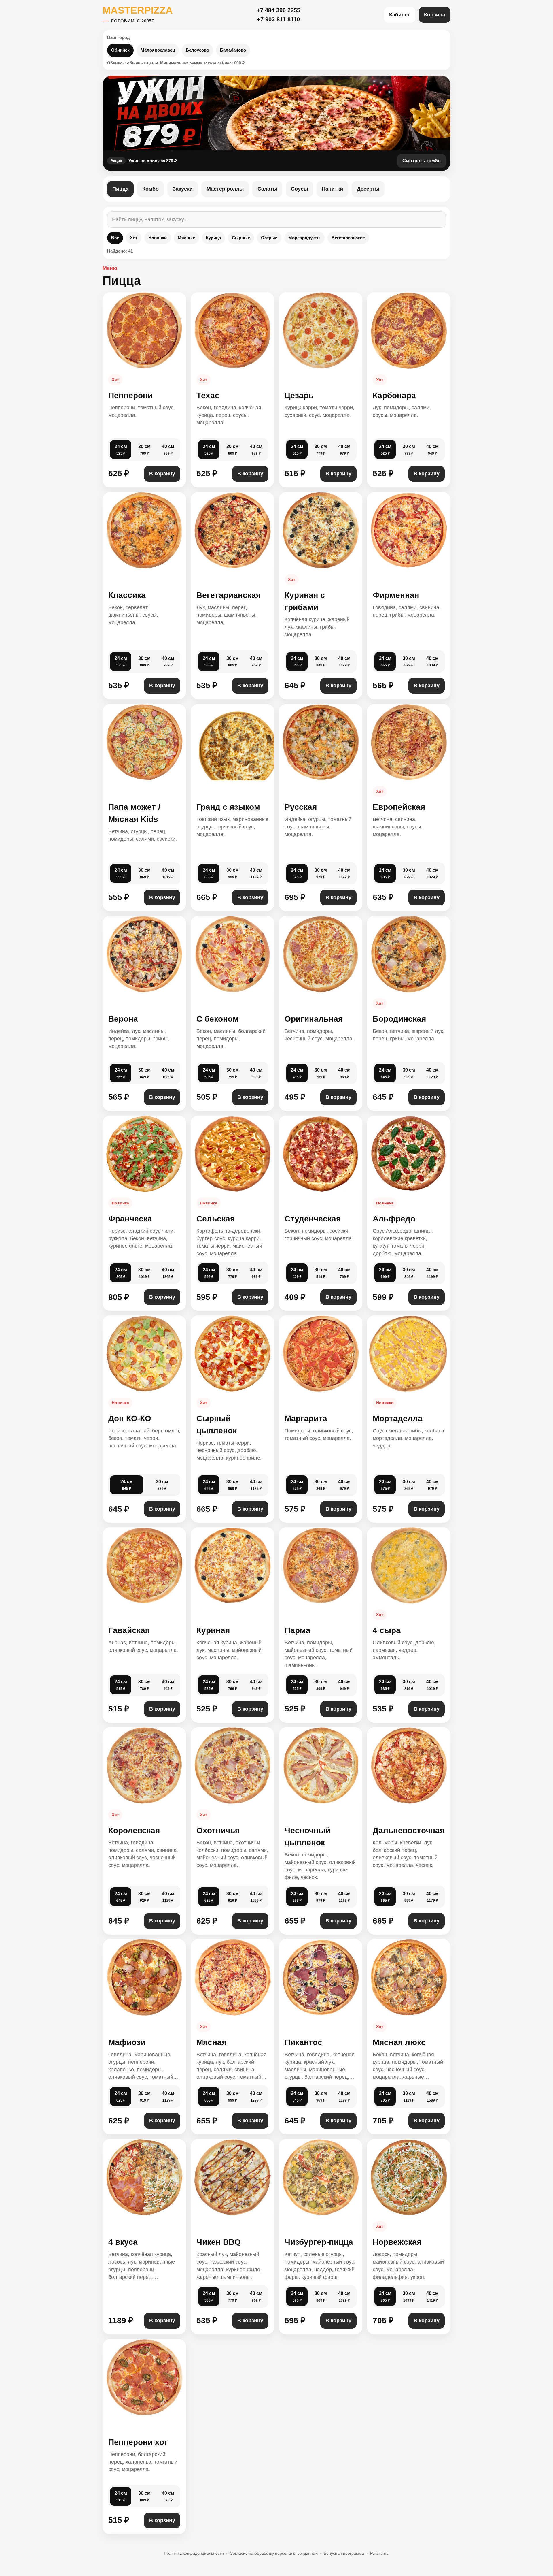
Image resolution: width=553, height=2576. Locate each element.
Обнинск (120, 50)
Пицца (120, 189)
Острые (269, 238)
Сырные (241, 238)
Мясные (186, 238)
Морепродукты (304, 238)
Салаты (267, 189)
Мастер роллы (225, 189)
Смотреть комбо (422, 161)
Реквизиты (380, 2553)
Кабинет (400, 15)
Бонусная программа (344, 2553)
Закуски (183, 189)
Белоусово (197, 50)
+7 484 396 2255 (278, 10)
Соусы (299, 189)
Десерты (368, 189)
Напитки (332, 189)
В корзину (162, 474)
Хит (134, 238)
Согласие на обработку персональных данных (274, 2553)
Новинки (158, 238)
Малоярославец (158, 50)
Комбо (150, 189)
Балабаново (233, 50)
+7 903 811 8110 (278, 19)
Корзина (435, 15)
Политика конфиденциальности (194, 2553)
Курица (213, 238)
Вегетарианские (348, 238)
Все (115, 238)
